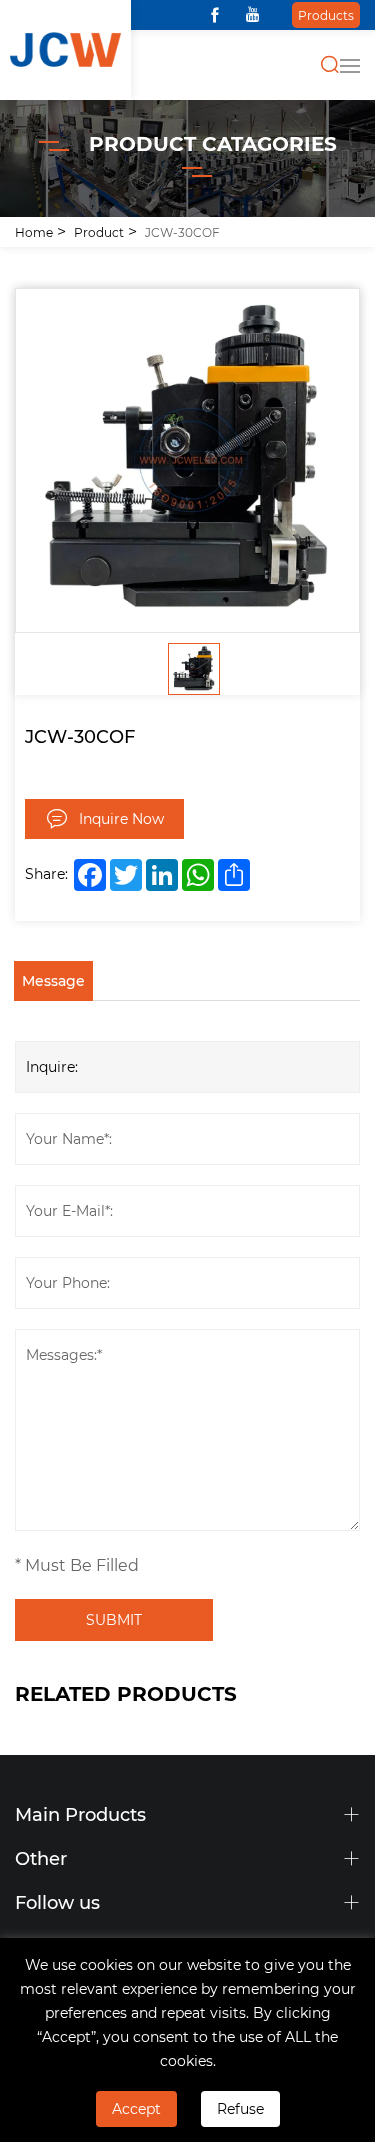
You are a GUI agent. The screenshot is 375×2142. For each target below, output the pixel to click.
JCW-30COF (182, 232)
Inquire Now (121, 818)
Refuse (240, 2108)
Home (34, 232)
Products (326, 15)
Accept (136, 2108)
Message (53, 980)
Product (99, 232)
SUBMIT (114, 1619)
